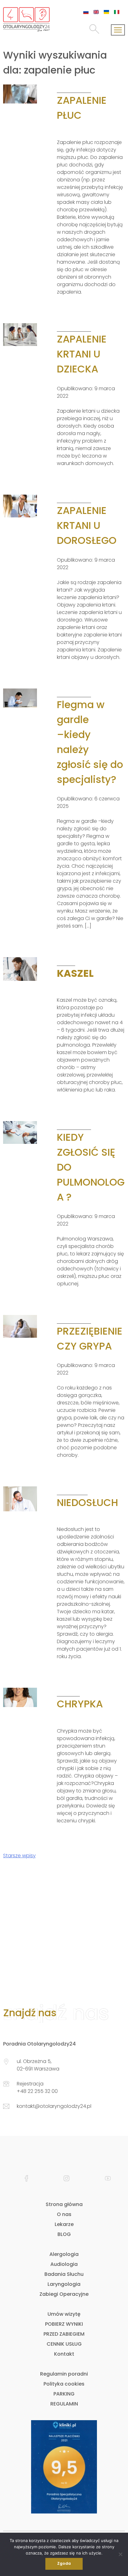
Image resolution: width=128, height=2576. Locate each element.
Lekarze (64, 2224)
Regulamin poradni (64, 2374)
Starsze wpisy (19, 1856)
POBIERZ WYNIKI (64, 2324)
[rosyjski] (86, 12)
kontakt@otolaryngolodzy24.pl (54, 2106)
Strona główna (64, 2204)
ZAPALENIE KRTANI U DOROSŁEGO (87, 525)
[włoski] (117, 12)
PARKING (64, 2394)
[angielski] (96, 12)
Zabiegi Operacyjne (64, 2294)
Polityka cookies (64, 2384)
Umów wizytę (64, 2314)
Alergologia (64, 2254)
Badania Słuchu (64, 2274)
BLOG (64, 2234)
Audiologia (64, 2264)
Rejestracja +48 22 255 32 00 (37, 2087)
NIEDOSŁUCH (87, 1502)
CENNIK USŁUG (64, 2344)
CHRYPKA (80, 1704)
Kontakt (64, 2354)
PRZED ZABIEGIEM (64, 2334)
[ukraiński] (106, 12)
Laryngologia (64, 2284)
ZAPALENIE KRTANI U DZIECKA (82, 354)
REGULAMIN (64, 2404)
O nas (64, 2214)
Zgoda (64, 2563)
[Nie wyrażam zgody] (120, 2554)
